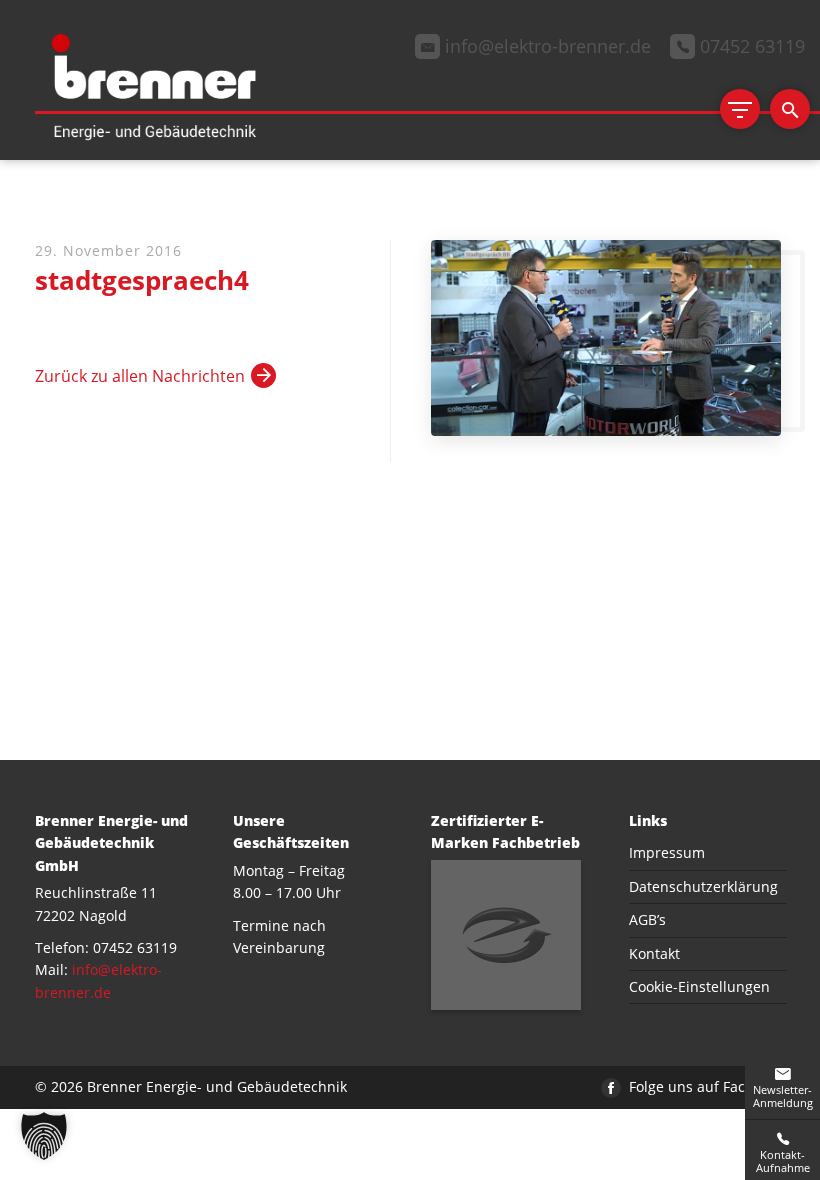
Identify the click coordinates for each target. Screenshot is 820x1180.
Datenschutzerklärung (703, 886)
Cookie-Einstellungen (699, 986)
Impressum (667, 852)
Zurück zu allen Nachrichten (140, 376)
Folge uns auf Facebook (705, 1086)
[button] (44, 1136)
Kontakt (654, 953)
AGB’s (647, 919)
